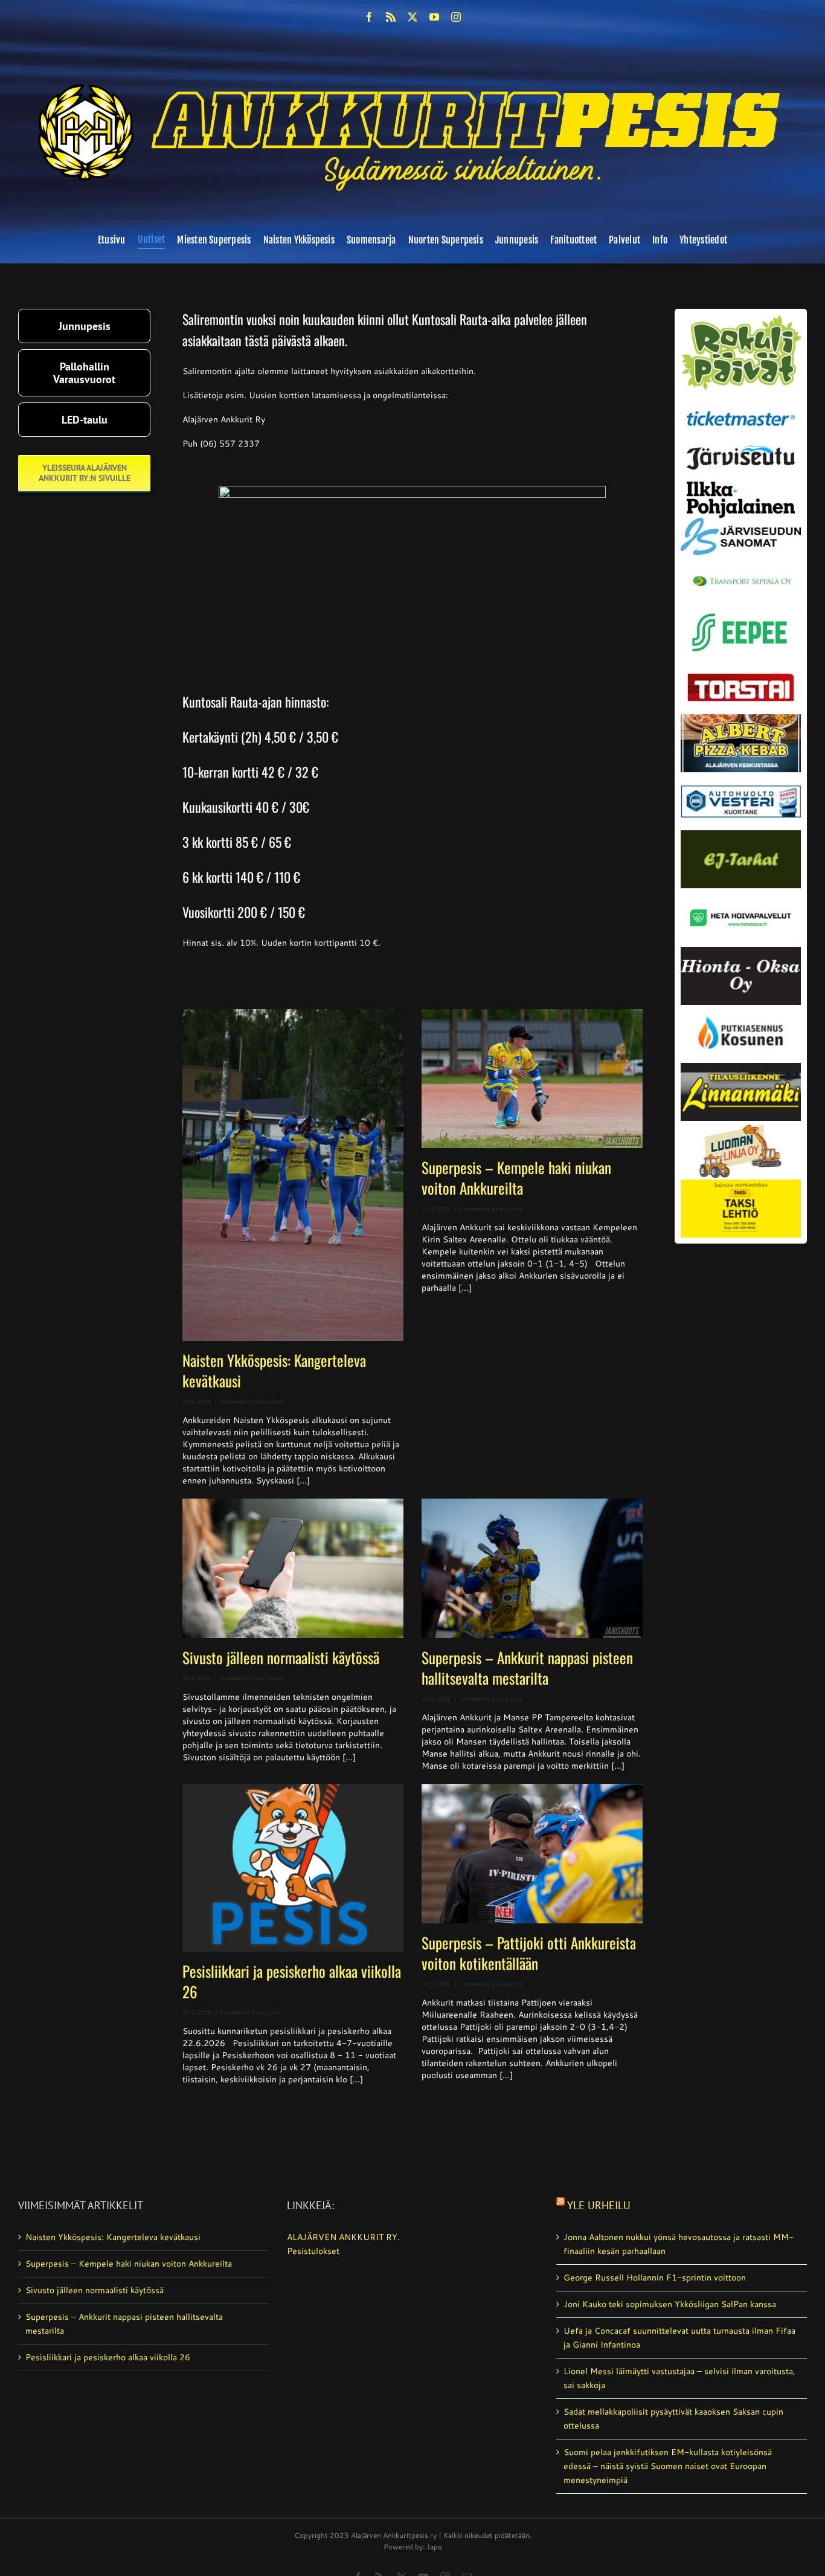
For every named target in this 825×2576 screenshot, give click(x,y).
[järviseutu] (741, 450)
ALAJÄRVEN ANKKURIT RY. (343, 2237)
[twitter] (412, 17)
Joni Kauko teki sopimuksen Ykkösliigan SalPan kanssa (670, 2304)
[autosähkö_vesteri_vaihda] (741, 776)
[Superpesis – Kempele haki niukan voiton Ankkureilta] (532, 1079)
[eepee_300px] (741, 610)
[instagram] (456, 17)
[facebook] (369, 17)
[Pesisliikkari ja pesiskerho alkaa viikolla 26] (293, 1868)
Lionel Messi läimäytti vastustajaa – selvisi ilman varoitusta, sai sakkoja (679, 2378)
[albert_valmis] (741, 718)
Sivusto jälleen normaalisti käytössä (281, 1657)
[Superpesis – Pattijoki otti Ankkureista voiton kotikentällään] (532, 1854)
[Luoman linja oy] (741, 1125)
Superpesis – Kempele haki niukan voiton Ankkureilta (516, 1177)
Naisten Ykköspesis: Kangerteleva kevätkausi (274, 1370)
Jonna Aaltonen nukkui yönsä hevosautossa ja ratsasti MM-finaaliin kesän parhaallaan (679, 2244)
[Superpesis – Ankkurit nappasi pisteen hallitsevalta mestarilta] (532, 1568)
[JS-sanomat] (741, 522)
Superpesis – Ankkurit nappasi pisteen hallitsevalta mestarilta (527, 1667)
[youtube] (434, 17)
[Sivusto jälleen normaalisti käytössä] (293, 1568)
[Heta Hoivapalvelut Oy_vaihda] (741, 893)
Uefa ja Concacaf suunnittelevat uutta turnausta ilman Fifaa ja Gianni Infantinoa (679, 2338)
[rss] (391, 17)
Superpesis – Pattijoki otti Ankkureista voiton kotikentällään (529, 1953)
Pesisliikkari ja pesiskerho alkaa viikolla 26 (292, 1981)
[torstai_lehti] (741, 677)
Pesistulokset (313, 2251)
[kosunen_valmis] (741, 1009)
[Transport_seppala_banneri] (741, 571)
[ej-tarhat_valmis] (741, 834)
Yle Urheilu (599, 2205)
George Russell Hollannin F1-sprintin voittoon (655, 2277)
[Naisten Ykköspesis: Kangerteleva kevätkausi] (293, 1175)
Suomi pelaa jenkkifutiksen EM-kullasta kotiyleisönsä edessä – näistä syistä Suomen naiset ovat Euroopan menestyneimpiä (668, 2466)
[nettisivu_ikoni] (741, 319)
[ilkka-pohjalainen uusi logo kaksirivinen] (741, 486)
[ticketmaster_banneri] (741, 408)
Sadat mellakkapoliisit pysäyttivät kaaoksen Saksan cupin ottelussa (673, 2419)
